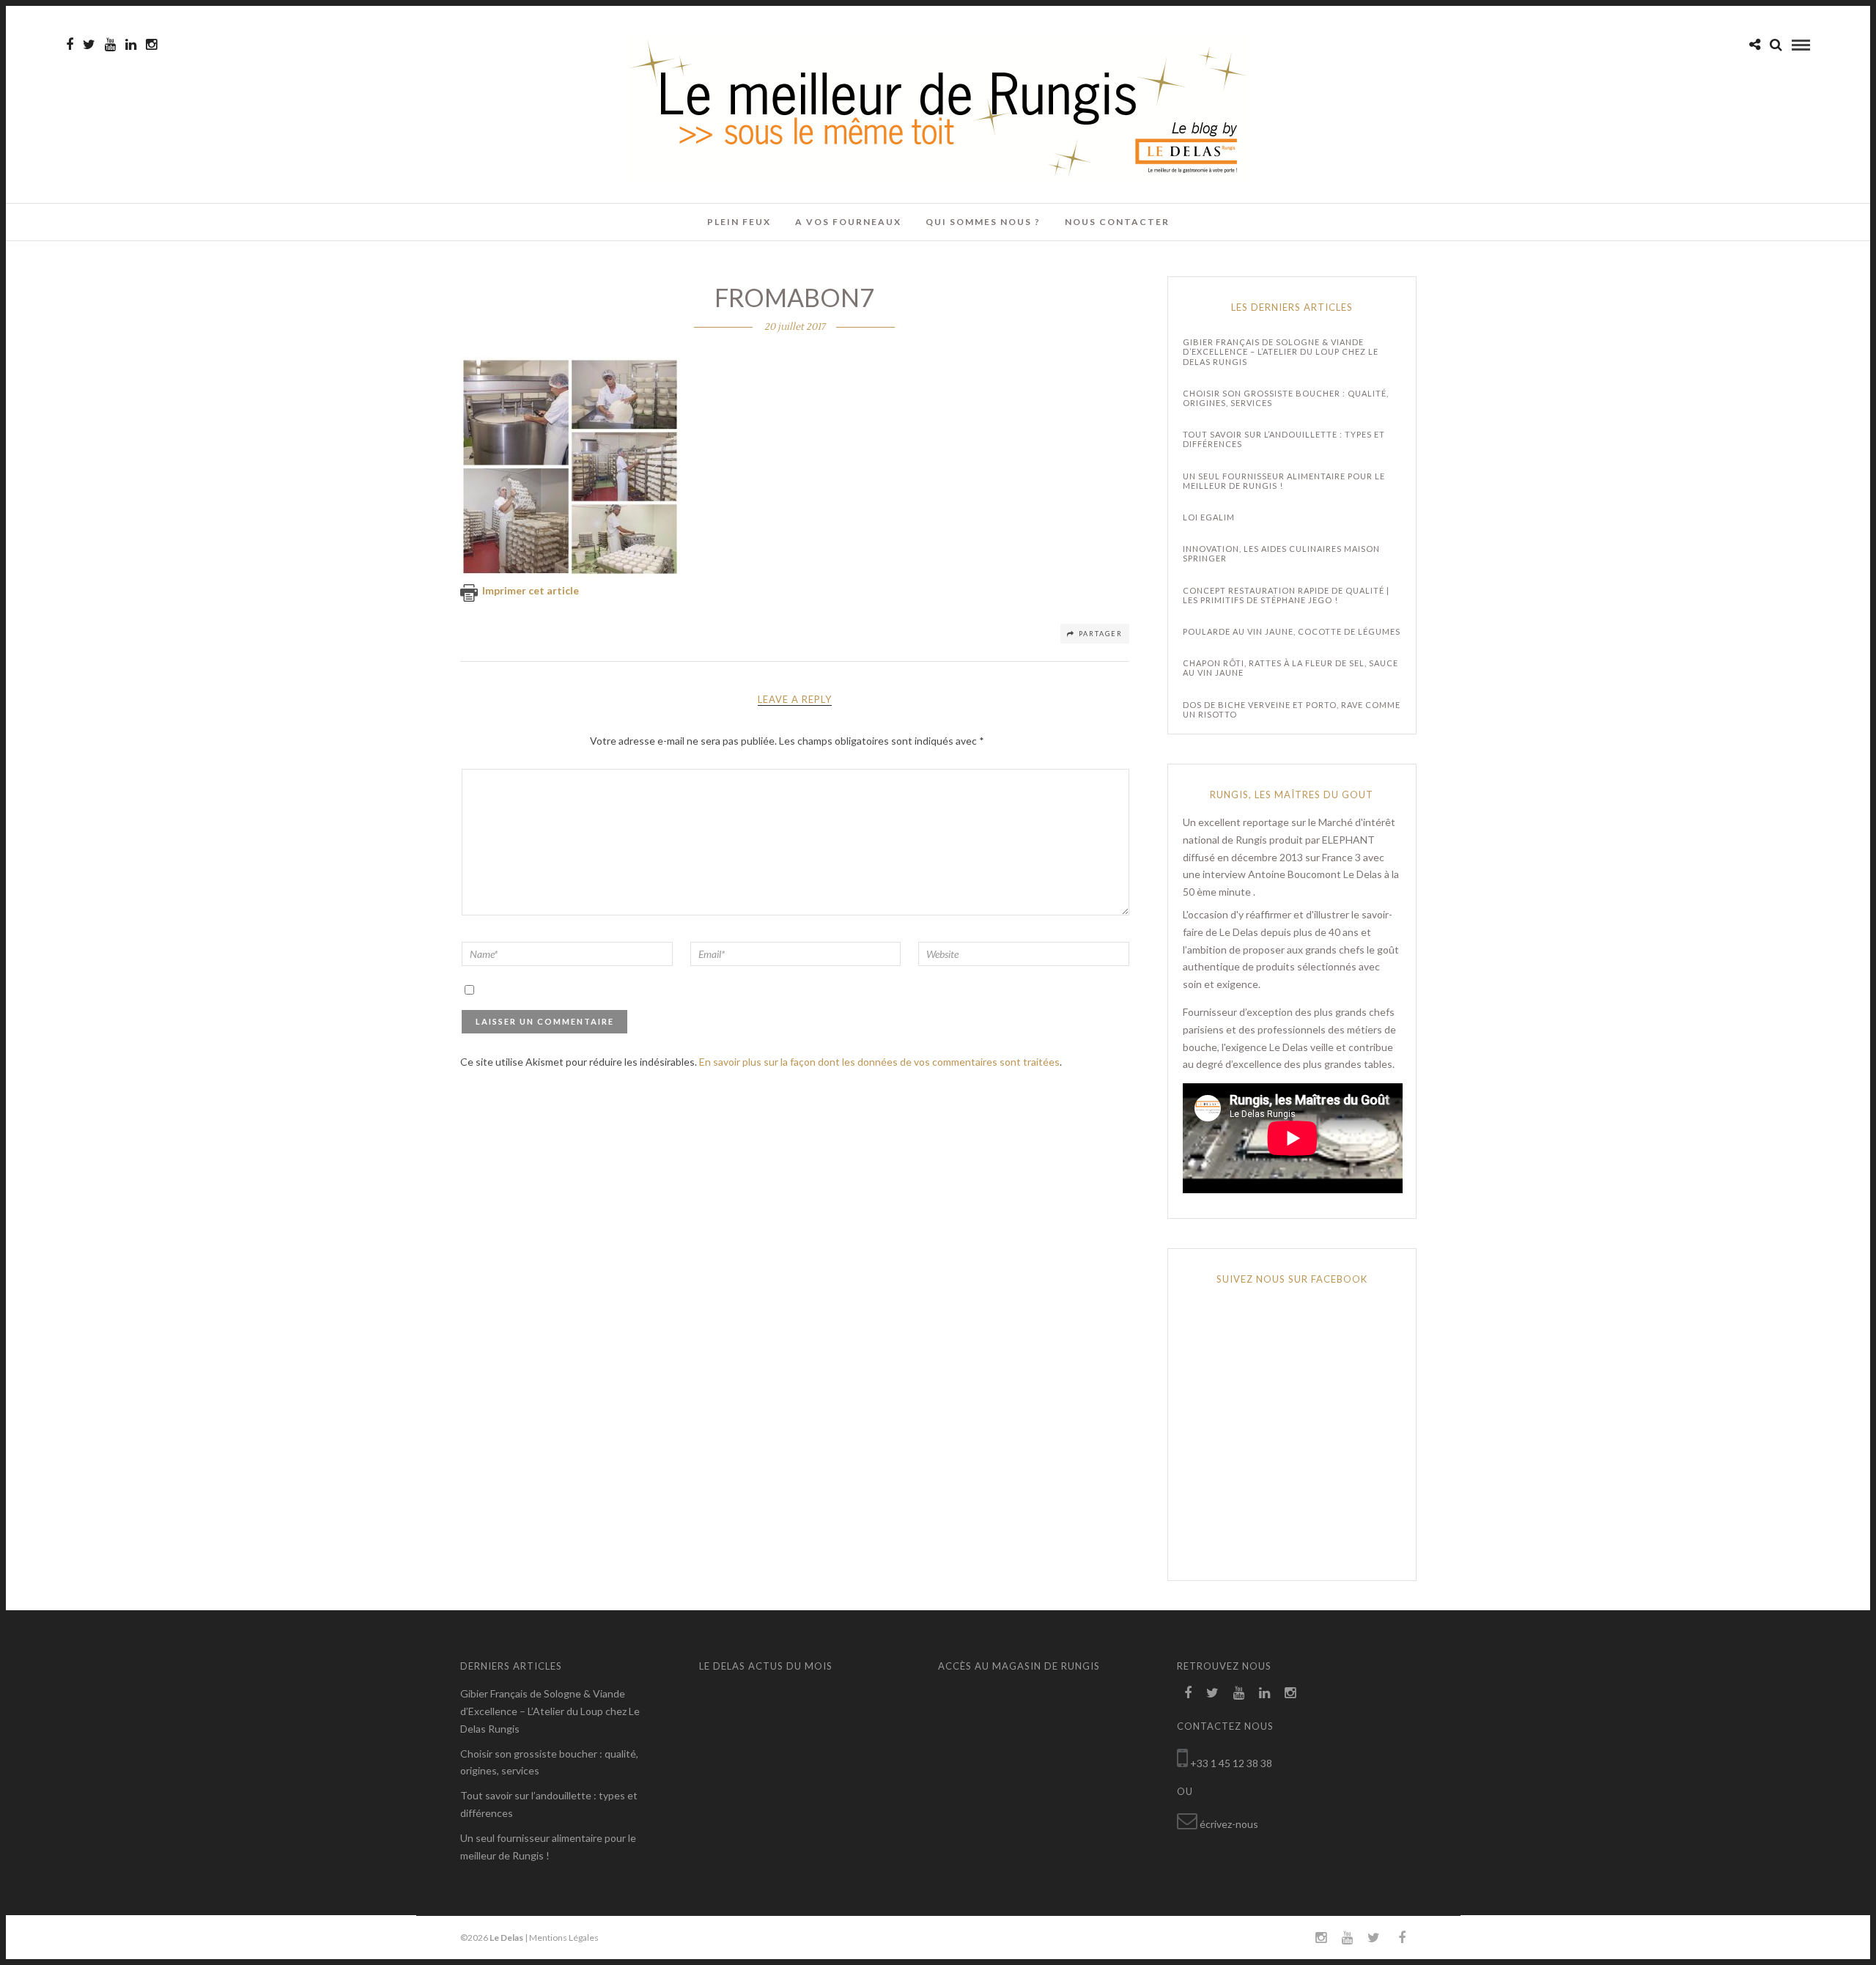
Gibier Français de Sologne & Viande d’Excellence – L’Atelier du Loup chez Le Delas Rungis (1281, 351)
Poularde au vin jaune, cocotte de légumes (1292, 631)
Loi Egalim (1209, 517)
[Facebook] (1188, 1693)
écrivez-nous (1229, 1824)
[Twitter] (1212, 1693)
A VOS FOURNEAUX (848, 222)
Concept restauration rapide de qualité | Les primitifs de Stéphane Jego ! (1286, 595)
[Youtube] (110, 45)
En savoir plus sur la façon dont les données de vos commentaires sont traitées (879, 1062)
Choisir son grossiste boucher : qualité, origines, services (1286, 398)
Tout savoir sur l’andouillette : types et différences (1284, 439)
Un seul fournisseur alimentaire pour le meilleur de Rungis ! (1284, 481)
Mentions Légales (564, 1938)
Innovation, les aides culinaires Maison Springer (1281, 553)
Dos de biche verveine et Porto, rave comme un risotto (1292, 709)
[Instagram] (151, 45)
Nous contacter (1117, 222)
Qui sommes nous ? (983, 222)
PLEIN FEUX (739, 222)
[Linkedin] (131, 45)
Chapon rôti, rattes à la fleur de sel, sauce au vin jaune (1290, 668)
